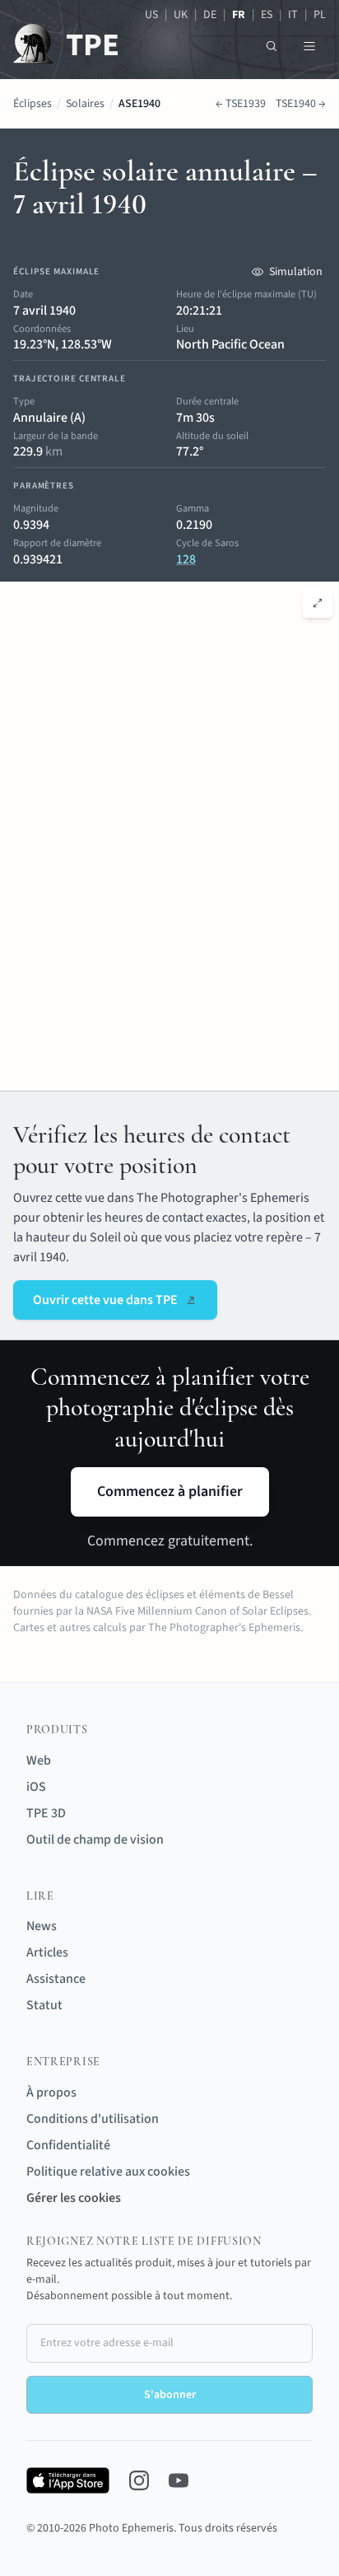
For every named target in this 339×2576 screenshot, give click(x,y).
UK (181, 15)
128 (186, 559)
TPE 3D (46, 1813)
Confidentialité (68, 2145)
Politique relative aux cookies (108, 2172)
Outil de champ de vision (95, 1840)
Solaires (85, 104)
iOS (36, 1787)
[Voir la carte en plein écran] (318, 603)
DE (210, 15)
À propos (51, 2092)
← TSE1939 (241, 104)
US (151, 15)
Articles (47, 1952)
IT (293, 15)
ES (267, 15)
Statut (44, 2005)
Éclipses (33, 104)
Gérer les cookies (74, 2198)
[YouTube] (179, 2480)
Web (39, 1760)
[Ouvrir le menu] (309, 46)
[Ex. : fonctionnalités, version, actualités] (272, 46)
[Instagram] (139, 2480)
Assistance (56, 1979)
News (42, 1926)
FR (239, 15)
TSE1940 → (301, 104)
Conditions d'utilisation (93, 2119)
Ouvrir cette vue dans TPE (105, 1300)
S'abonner (170, 2395)
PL (320, 15)
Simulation (296, 272)
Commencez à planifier (170, 1491)
